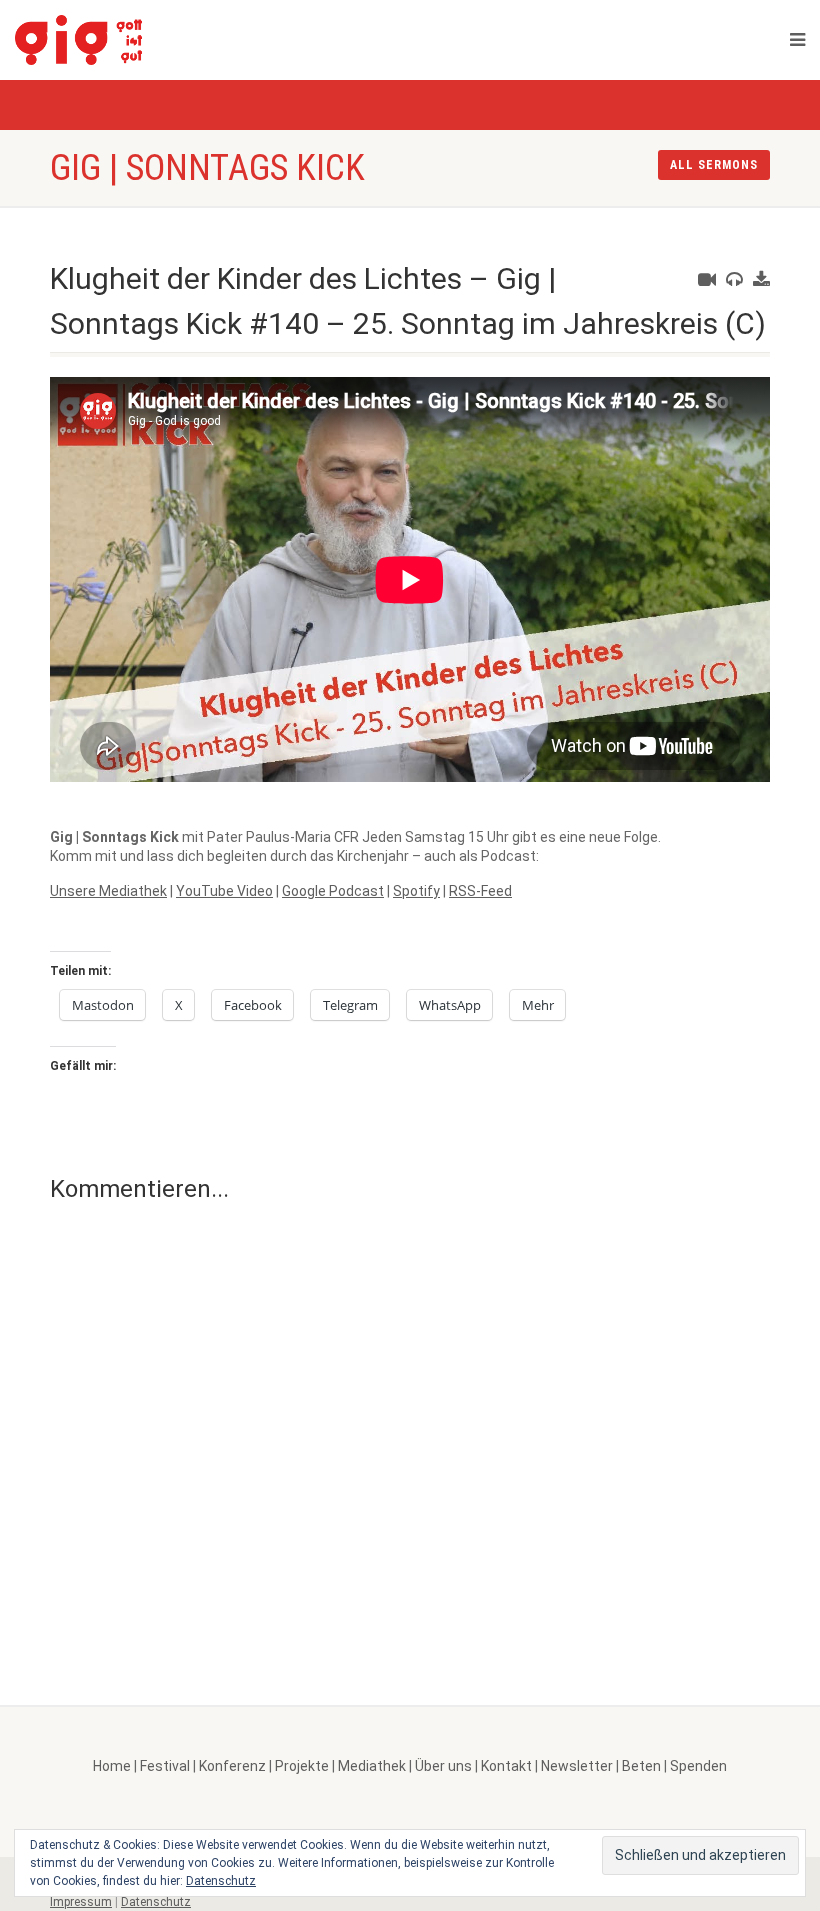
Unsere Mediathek (108, 891)
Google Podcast (333, 891)
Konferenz (232, 1766)
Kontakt (506, 1766)
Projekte (302, 1766)
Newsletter (577, 1766)
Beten (641, 1766)
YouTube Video (224, 891)
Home (112, 1766)
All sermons (714, 165)
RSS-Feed (480, 891)
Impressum (81, 1902)
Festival (165, 1766)
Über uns (443, 1766)
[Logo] (130, 40)
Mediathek (372, 1766)
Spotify (416, 891)
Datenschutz (156, 1902)
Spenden (698, 1766)
